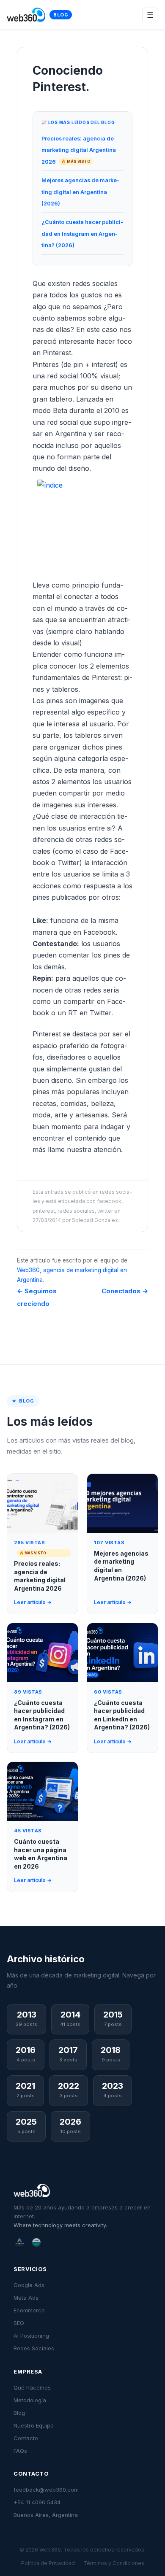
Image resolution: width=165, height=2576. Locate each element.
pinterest (44, 1211)
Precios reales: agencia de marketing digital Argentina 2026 (79, 150)
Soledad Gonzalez (95, 1220)
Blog (61, 15)
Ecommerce (29, 2310)
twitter (105, 1211)
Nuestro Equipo (34, 2425)
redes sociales (76, 1211)
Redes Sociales (34, 2348)
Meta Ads (26, 2298)
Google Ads (29, 2285)
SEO (19, 2323)
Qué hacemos (32, 2387)
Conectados (125, 1291)
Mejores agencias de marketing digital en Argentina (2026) (80, 192)
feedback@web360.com (46, 2490)
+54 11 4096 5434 (37, 2502)
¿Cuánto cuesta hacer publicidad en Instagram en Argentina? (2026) (82, 234)
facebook (109, 1201)
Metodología (30, 2400)
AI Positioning (31, 2336)
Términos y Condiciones (114, 2563)
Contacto (26, 2438)
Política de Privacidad (48, 2563)
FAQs (20, 2451)
